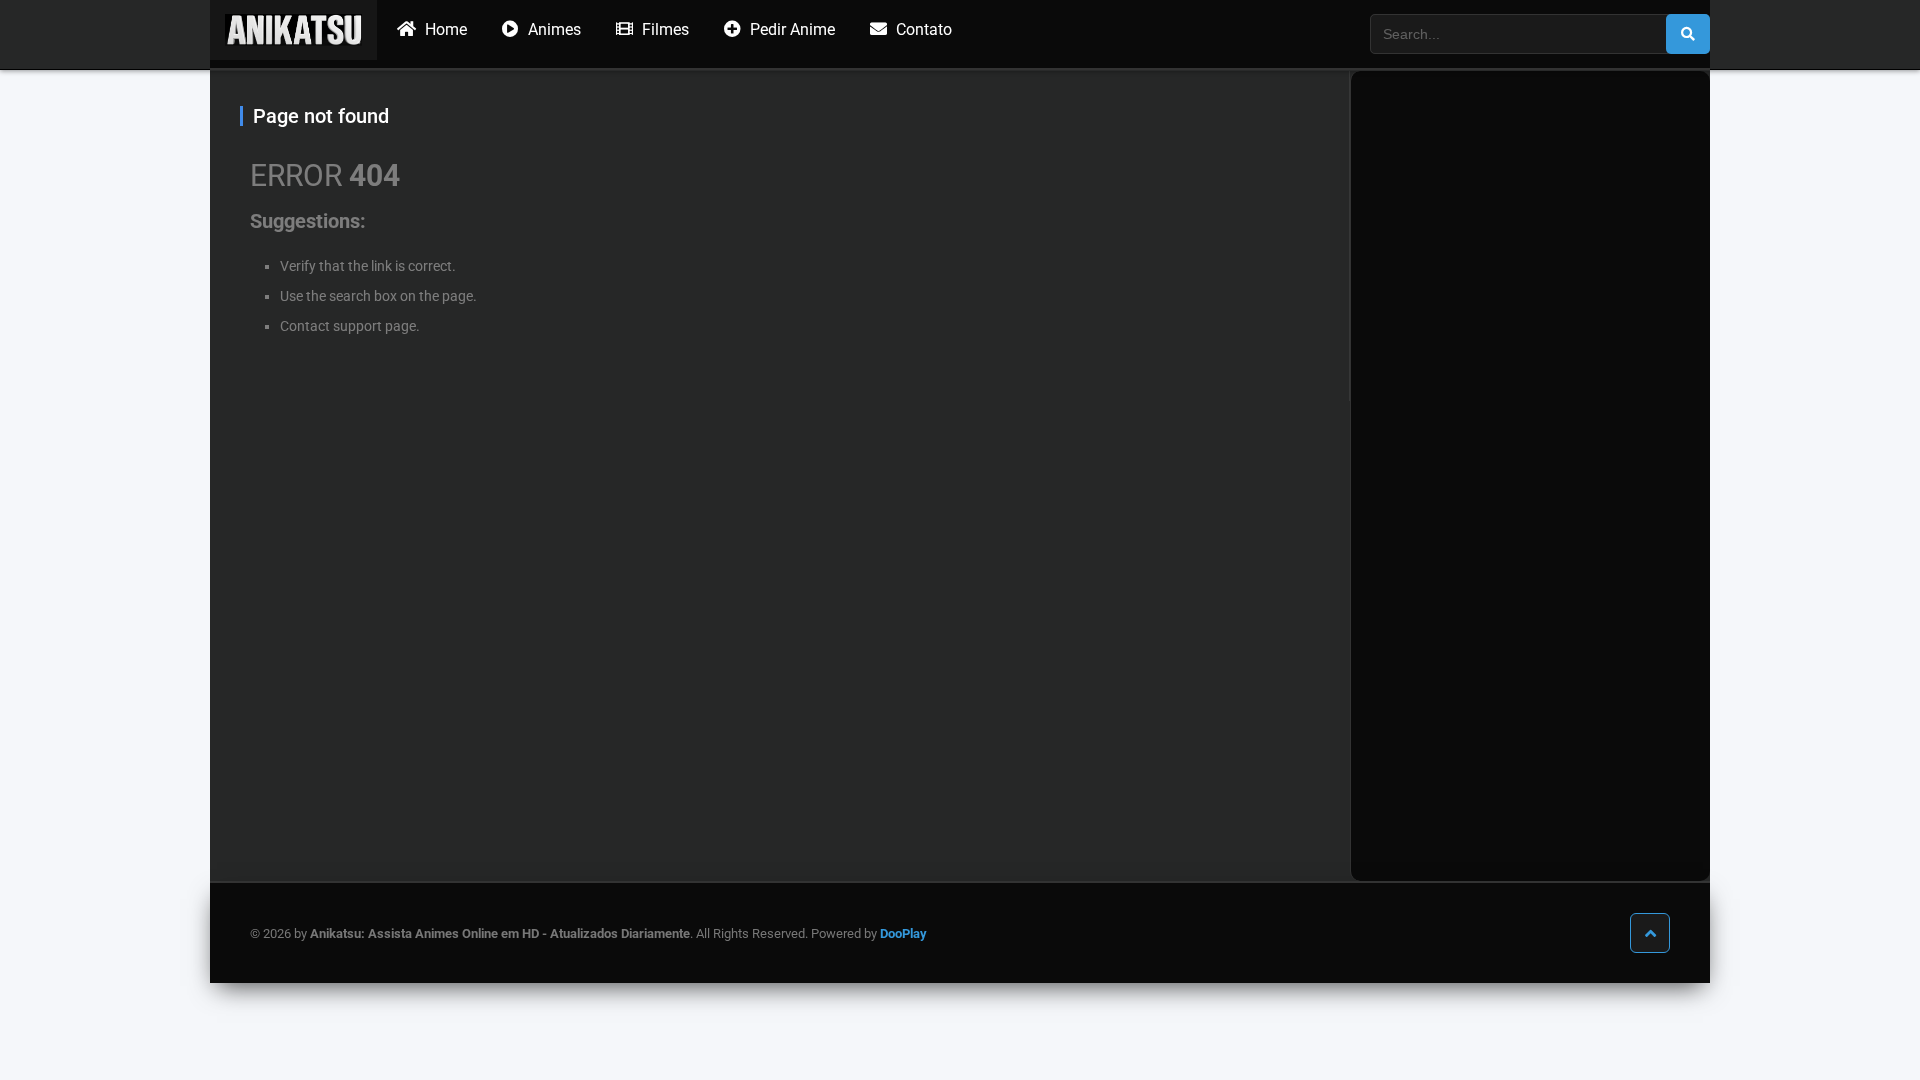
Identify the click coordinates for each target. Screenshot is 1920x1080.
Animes (552, 29)
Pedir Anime (790, 29)
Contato (922, 29)
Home (444, 29)
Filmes (663, 29)
